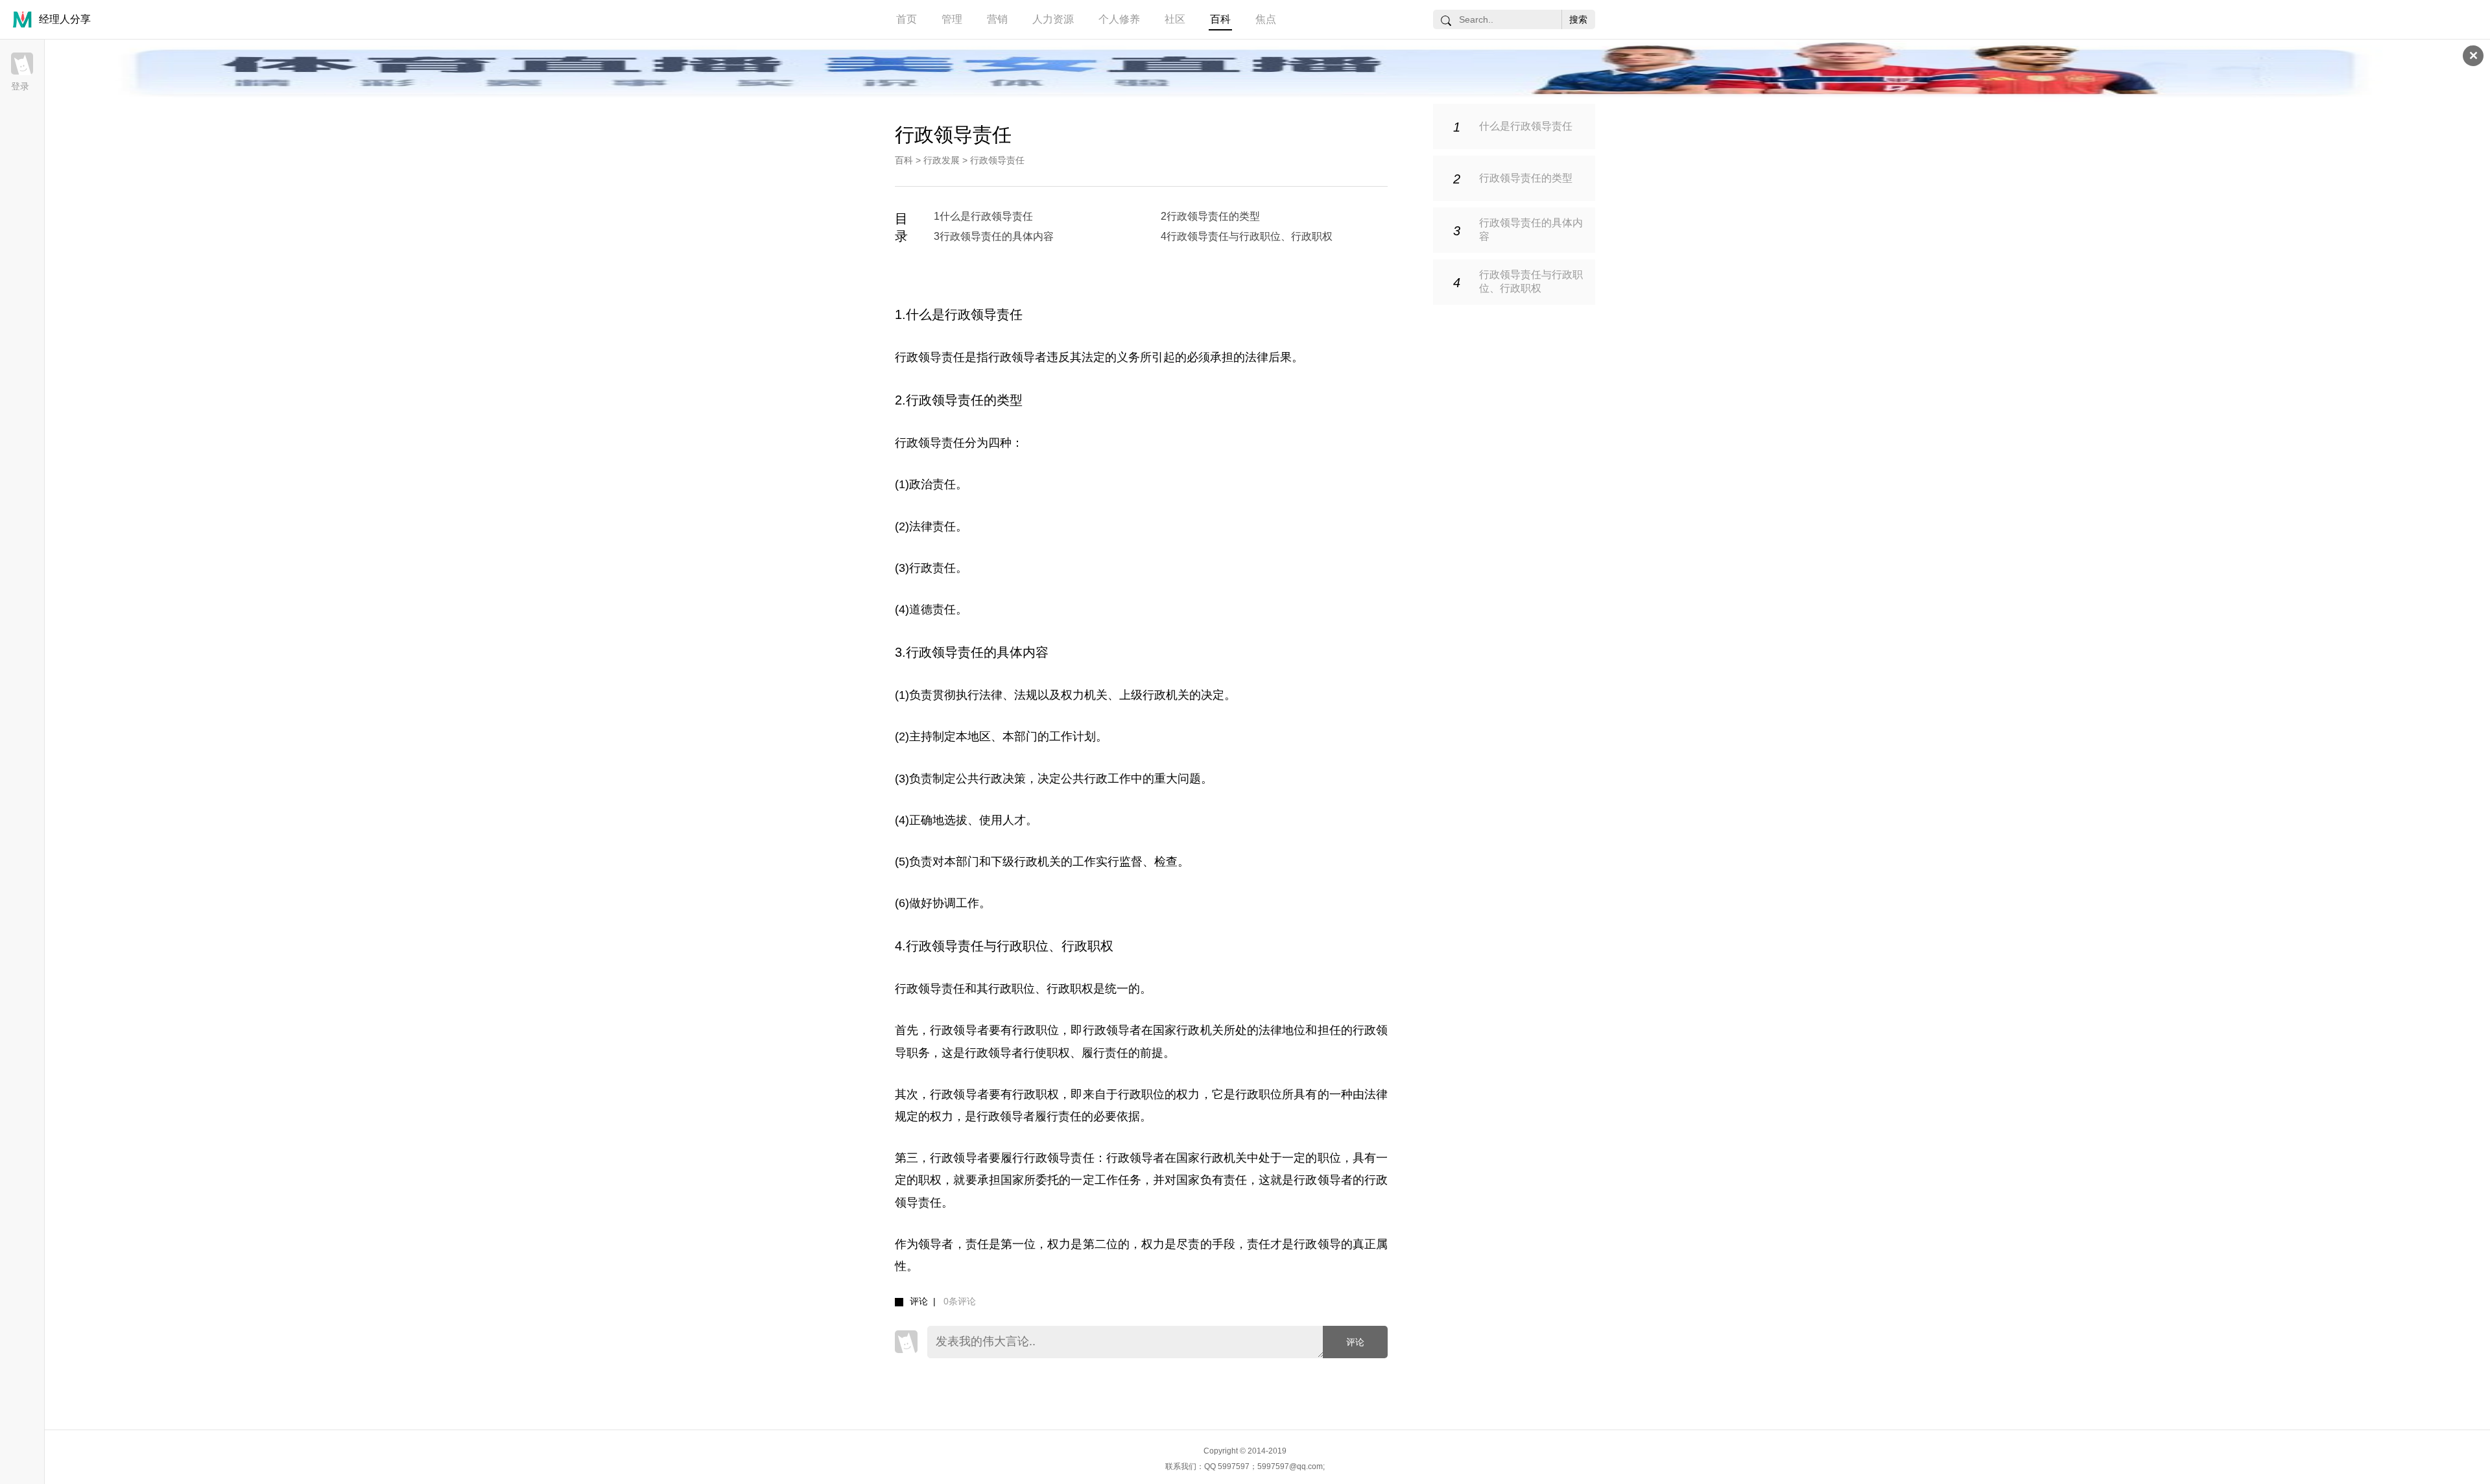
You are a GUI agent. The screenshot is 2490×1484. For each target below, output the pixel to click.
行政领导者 (1017, 357)
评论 (1355, 1342)
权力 (1073, 695)
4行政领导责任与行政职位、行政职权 (1247, 236)
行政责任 (932, 568)
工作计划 (1073, 736)
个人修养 (1119, 19)
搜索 (1578, 19)
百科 (1220, 19)
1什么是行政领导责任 (983, 216)
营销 (997, 19)
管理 (952, 19)
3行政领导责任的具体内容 (994, 236)
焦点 (1266, 19)
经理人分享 (65, 19)
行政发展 (942, 160)
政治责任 (932, 484)
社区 (1175, 19)
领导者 (936, 1244)
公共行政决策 (991, 779)
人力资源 (1053, 19)
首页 (907, 19)
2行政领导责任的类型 (1210, 216)
